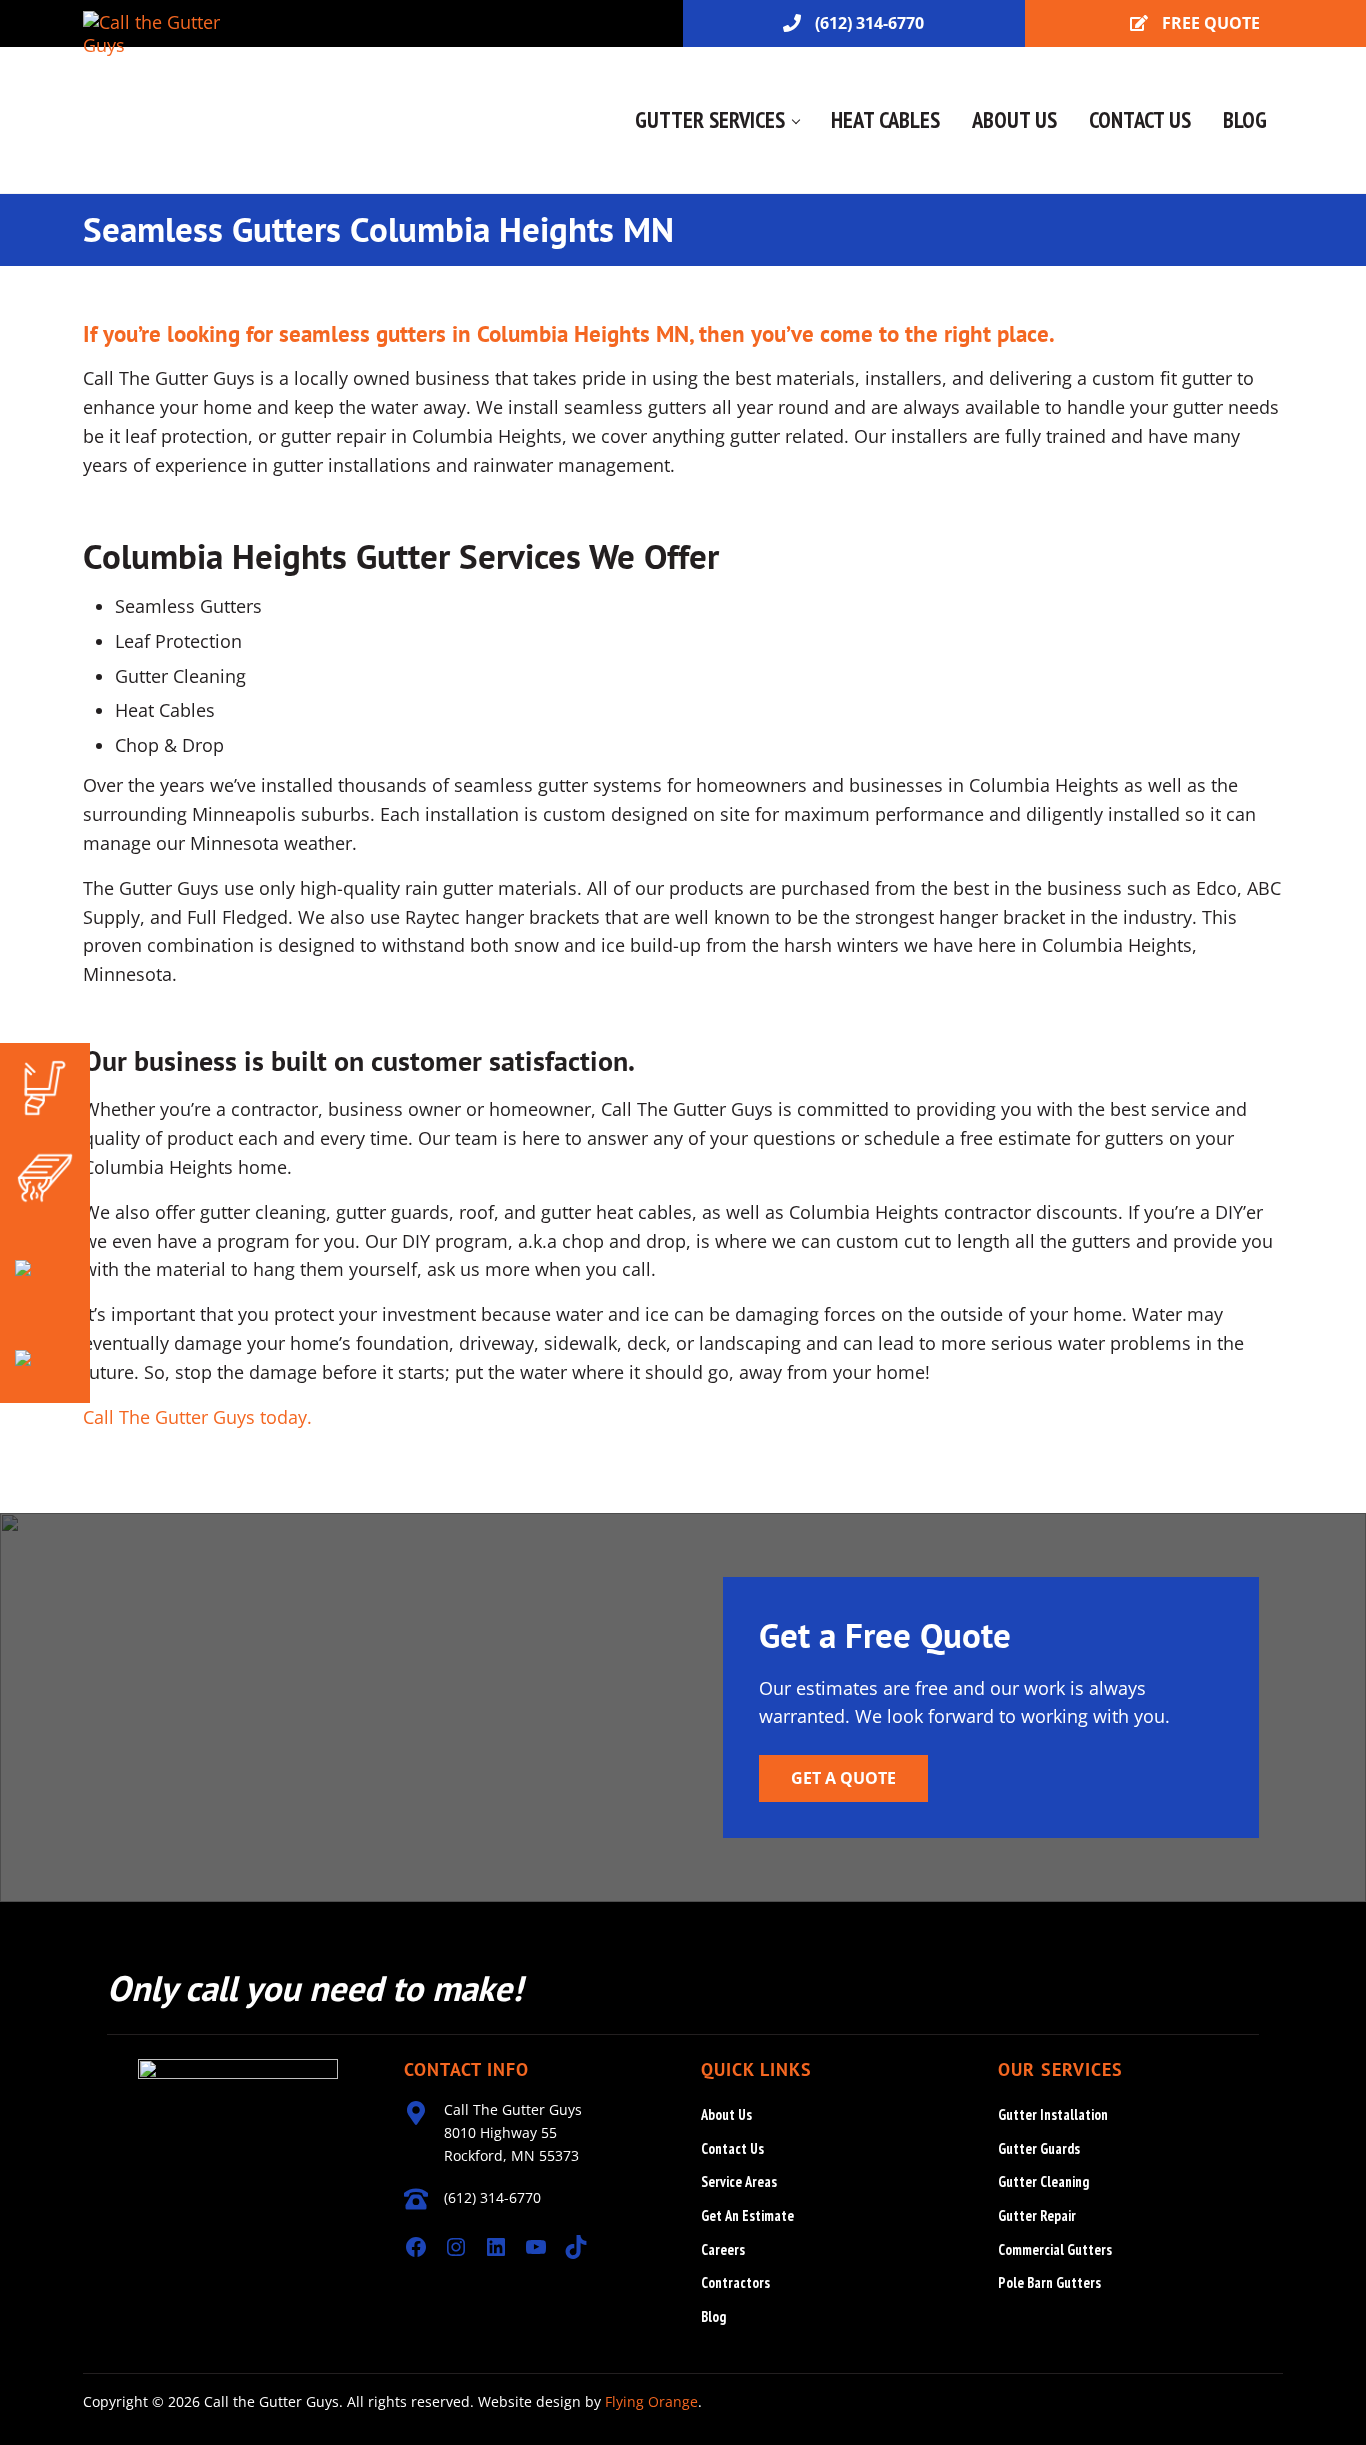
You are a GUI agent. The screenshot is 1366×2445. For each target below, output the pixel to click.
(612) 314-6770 (869, 23)
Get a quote (843, 1778)
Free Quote (1211, 23)
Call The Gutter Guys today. (200, 1417)
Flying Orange (651, 2401)
